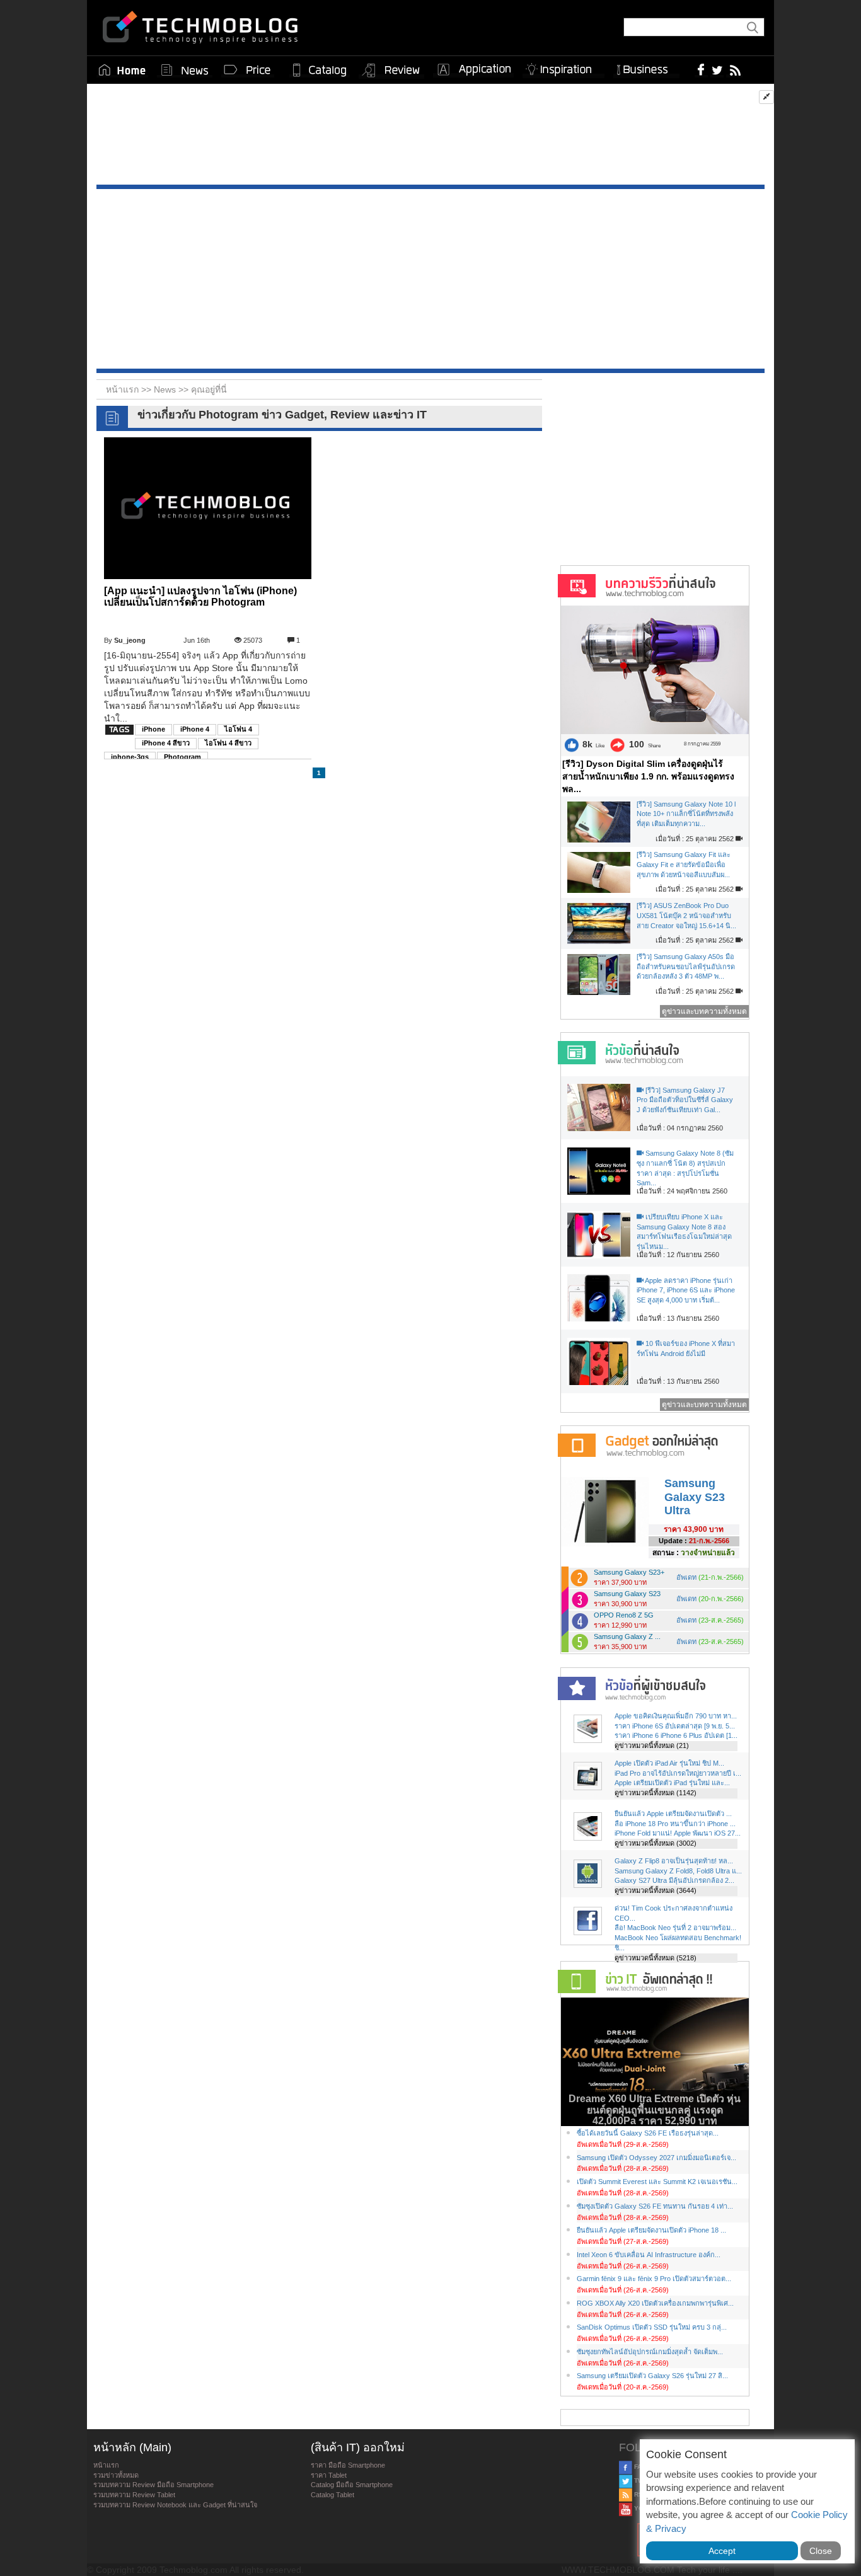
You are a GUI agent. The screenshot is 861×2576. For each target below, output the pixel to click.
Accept (722, 2551)
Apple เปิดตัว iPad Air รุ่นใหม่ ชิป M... (669, 1763)
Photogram (182, 757)
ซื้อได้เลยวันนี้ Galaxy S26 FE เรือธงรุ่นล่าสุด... (648, 2133)
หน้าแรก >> (130, 389)
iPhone (153, 729)
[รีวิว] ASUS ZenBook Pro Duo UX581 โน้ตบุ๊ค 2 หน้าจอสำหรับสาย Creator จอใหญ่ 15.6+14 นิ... (686, 915)
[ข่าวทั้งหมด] (185, 70)
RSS (640, 2494)
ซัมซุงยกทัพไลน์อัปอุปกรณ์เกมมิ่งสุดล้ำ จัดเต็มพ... (650, 2352)
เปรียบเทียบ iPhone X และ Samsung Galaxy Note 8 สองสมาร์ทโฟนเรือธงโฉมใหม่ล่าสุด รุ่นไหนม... (684, 1232)
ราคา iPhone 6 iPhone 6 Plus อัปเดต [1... (676, 1735)
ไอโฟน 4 (238, 729)
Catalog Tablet (332, 2495)
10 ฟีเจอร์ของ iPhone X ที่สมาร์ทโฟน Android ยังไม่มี (686, 1348)
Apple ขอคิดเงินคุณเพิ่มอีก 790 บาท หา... (676, 1716)
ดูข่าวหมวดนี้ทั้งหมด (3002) (656, 1843)
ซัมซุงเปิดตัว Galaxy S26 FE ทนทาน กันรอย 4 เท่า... (655, 2206)
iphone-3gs (130, 757)
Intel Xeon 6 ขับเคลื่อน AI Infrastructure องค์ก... (649, 2255)
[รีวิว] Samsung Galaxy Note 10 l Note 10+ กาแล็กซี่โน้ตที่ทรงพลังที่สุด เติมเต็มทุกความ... (686, 814)
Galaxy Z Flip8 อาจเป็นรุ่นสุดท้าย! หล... (674, 1861)
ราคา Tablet (329, 2475)
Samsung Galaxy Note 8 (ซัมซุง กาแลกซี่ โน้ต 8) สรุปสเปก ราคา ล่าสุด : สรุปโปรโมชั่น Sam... (685, 1168)
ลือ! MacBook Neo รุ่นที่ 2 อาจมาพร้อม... (675, 1928)
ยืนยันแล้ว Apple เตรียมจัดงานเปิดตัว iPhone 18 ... (651, 2230)
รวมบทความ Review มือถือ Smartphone (153, 2485)
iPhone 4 (195, 729)
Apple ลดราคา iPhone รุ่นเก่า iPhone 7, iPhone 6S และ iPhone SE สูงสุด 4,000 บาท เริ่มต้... (686, 1290)
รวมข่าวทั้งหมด (116, 2475)
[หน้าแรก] (122, 70)
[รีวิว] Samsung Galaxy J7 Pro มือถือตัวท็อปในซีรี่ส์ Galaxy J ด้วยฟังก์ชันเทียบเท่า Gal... (685, 1100)
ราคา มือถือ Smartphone (348, 2465)
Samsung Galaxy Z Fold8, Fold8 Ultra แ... (678, 1871)
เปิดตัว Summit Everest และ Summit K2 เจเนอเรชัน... (657, 2182)
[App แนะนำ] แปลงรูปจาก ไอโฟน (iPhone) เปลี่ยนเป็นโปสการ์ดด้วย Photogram (200, 596)
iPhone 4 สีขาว (166, 743)
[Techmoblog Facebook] (701, 69)
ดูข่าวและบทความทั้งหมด (704, 1011)
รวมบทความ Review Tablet (134, 2495)
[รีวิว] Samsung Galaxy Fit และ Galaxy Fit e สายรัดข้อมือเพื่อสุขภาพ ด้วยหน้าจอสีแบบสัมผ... (684, 864)
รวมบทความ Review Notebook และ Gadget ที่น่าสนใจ (175, 2505)
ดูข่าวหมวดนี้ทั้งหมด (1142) (656, 1793)
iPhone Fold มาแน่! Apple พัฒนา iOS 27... (678, 1833)
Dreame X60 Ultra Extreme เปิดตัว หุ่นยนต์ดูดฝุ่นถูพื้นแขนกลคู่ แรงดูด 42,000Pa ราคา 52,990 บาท (655, 2110)
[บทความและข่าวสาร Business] (646, 67)
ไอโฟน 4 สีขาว (228, 743)
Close (821, 2551)
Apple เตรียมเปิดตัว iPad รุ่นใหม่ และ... (672, 1783)
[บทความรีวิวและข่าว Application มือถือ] (473, 70)
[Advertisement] (430, 137)
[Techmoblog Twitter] (717, 69)
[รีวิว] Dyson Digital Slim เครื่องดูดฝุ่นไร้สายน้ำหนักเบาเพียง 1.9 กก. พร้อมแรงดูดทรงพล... (648, 776)
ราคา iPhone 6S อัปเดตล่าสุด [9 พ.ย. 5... (675, 1726)
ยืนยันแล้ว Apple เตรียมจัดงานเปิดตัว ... (673, 1814)
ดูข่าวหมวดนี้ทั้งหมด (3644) (656, 1890)
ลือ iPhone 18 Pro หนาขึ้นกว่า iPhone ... (675, 1824)
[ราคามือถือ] (248, 70)
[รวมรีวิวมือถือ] (391, 71)
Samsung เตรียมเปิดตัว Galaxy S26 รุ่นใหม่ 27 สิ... (652, 2376)
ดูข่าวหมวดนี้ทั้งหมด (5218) (656, 1958)
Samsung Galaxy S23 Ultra (695, 1497)
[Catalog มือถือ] (320, 70)
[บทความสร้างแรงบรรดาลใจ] (563, 67)
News (166, 389)
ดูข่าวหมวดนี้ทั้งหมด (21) (652, 1745)
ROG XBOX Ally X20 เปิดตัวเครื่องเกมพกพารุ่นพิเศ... (655, 2303)
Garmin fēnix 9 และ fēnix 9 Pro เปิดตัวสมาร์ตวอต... (654, 2279)
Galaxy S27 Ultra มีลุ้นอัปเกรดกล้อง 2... (674, 1880)
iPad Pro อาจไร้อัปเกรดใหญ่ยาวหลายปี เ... (678, 1773)
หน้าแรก (106, 2465)
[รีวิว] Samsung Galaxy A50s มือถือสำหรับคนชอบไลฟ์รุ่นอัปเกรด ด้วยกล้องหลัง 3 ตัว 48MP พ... (686, 966)
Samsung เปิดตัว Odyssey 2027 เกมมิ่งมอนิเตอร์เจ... (656, 2158)
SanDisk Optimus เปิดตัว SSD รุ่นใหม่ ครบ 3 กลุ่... (652, 2327)
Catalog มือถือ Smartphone (352, 2485)
